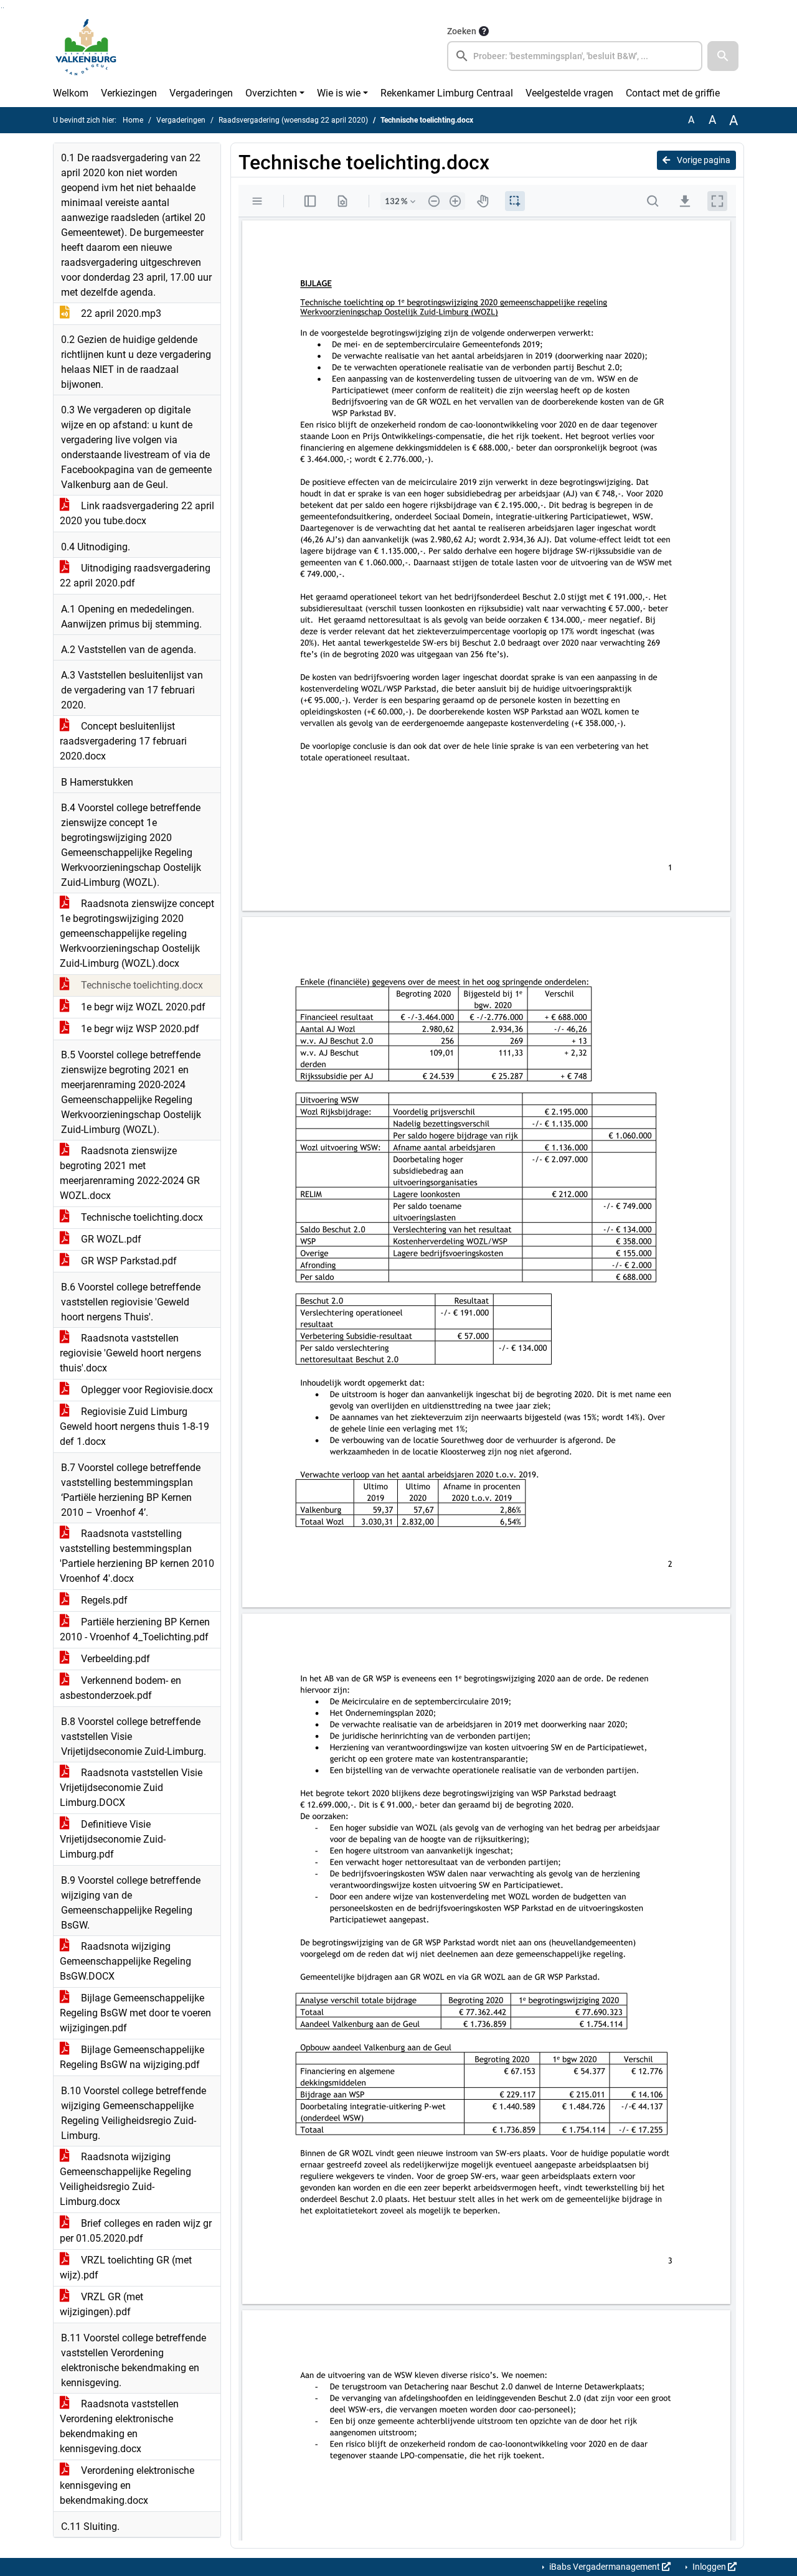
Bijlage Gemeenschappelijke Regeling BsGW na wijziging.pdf (132, 2057)
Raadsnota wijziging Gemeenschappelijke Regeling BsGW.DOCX (125, 1961)
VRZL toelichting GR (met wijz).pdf (126, 2268)
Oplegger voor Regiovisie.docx (146, 1390)
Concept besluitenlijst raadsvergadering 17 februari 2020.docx (123, 741)
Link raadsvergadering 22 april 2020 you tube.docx (137, 513)
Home (133, 120)
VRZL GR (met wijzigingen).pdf (101, 2304)
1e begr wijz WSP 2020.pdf (139, 1029)
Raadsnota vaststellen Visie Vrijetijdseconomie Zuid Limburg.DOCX (131, 1788)
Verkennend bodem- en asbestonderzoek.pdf (120, 1688)
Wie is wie (339, 93)
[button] (723, 56)
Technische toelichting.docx (141, 985)
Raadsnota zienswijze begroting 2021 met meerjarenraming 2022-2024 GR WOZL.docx (130, 1173)
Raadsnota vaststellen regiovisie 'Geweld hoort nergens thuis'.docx (130, 1353)
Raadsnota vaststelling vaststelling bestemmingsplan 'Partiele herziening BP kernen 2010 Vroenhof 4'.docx (137, 1556)
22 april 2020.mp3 (120, 313)
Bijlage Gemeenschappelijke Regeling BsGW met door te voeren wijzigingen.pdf (135, 2013)
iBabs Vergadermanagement (605, 2567)
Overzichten (271, 93)
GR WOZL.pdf (110, 1239)
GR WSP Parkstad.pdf (128, 1261)
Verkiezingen (129, 93)
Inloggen (709, 2567)
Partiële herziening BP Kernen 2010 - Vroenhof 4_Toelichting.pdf (135, 1629)
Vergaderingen (201, 93)
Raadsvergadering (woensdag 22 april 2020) (293, 120)
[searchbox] (575, 56)
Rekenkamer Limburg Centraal (447, 93)
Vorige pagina (703, 160)
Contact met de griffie (673, 93)
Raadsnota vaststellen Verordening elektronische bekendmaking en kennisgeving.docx (119, 2426)
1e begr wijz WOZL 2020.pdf (142, 1007)
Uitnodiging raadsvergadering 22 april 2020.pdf (135, 576)
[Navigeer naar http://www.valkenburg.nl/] (86, 47)
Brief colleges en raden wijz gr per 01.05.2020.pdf (136, 2231)
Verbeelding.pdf (114, 1659)
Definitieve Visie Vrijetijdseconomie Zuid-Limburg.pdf (113, 1839)
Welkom (71, 93)
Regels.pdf (103, 1600)
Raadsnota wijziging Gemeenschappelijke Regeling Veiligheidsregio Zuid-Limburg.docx (125, 2179)
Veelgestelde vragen (569, 93)
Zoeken (462, 31)
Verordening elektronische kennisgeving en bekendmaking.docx (127, 2485)
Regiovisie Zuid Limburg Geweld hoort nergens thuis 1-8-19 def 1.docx (134, 1427)
